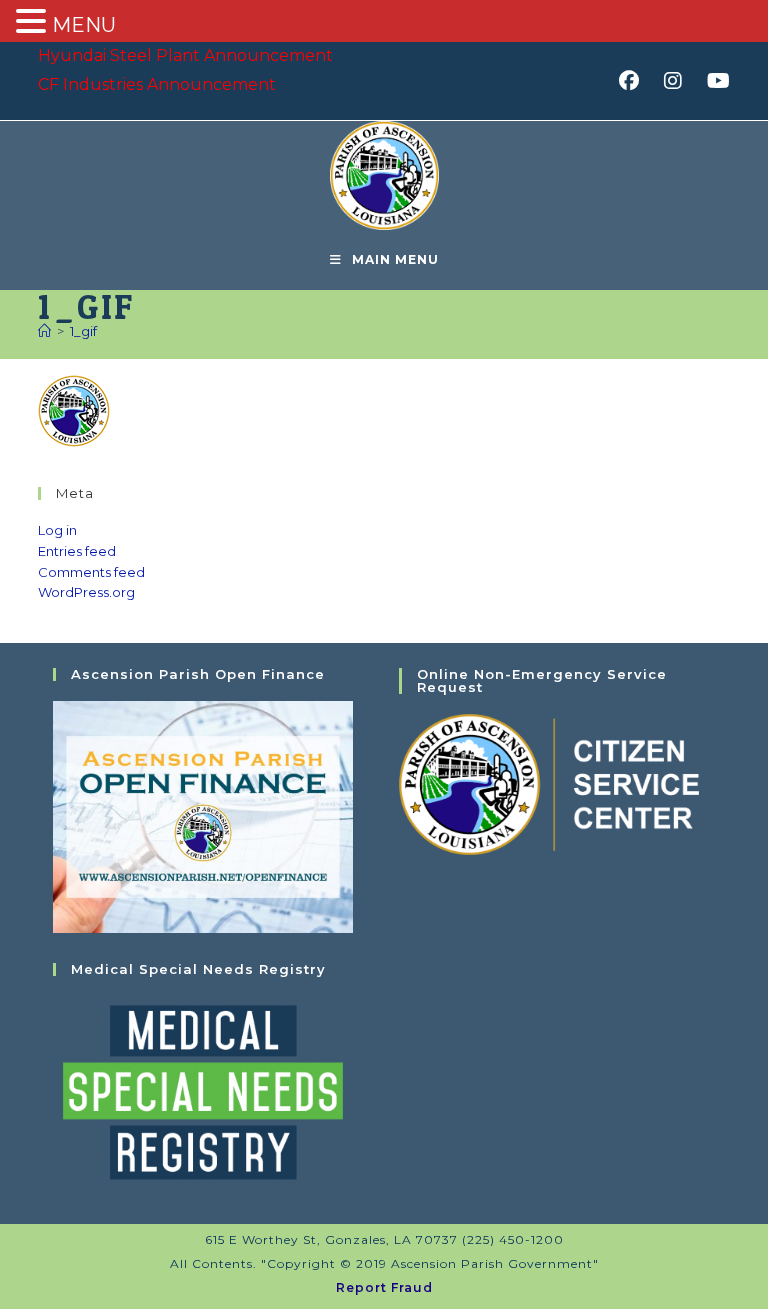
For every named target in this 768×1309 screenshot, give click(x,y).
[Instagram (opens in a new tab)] (679, 81)
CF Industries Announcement (157, 84)
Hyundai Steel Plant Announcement (185, 55)
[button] (34, 23)
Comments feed (91, 572)
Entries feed (77, 551)
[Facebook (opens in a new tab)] (635, 81)
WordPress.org (86, 592)
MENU (84, 25)
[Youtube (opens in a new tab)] (715, 81)
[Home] (44, 331)
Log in (57, 530)
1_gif (83, 331)
